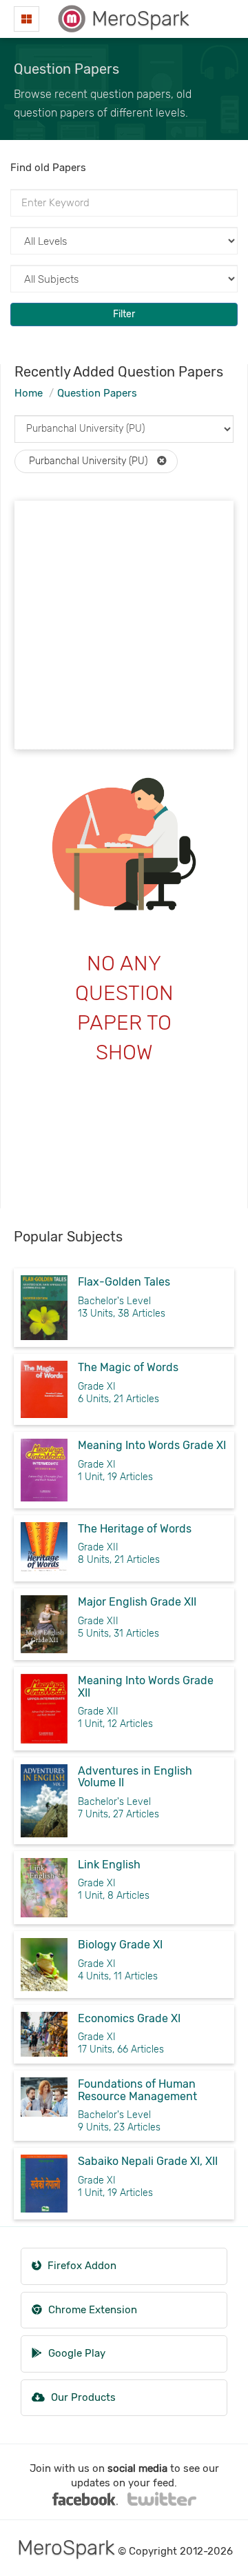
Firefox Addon (81, 2266)
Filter (124, 314)
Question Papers (97, 393)
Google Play (75, 2353)
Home (29, 393)
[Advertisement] (124, 625)
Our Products (82, 2397)
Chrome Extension (91, 2310)
